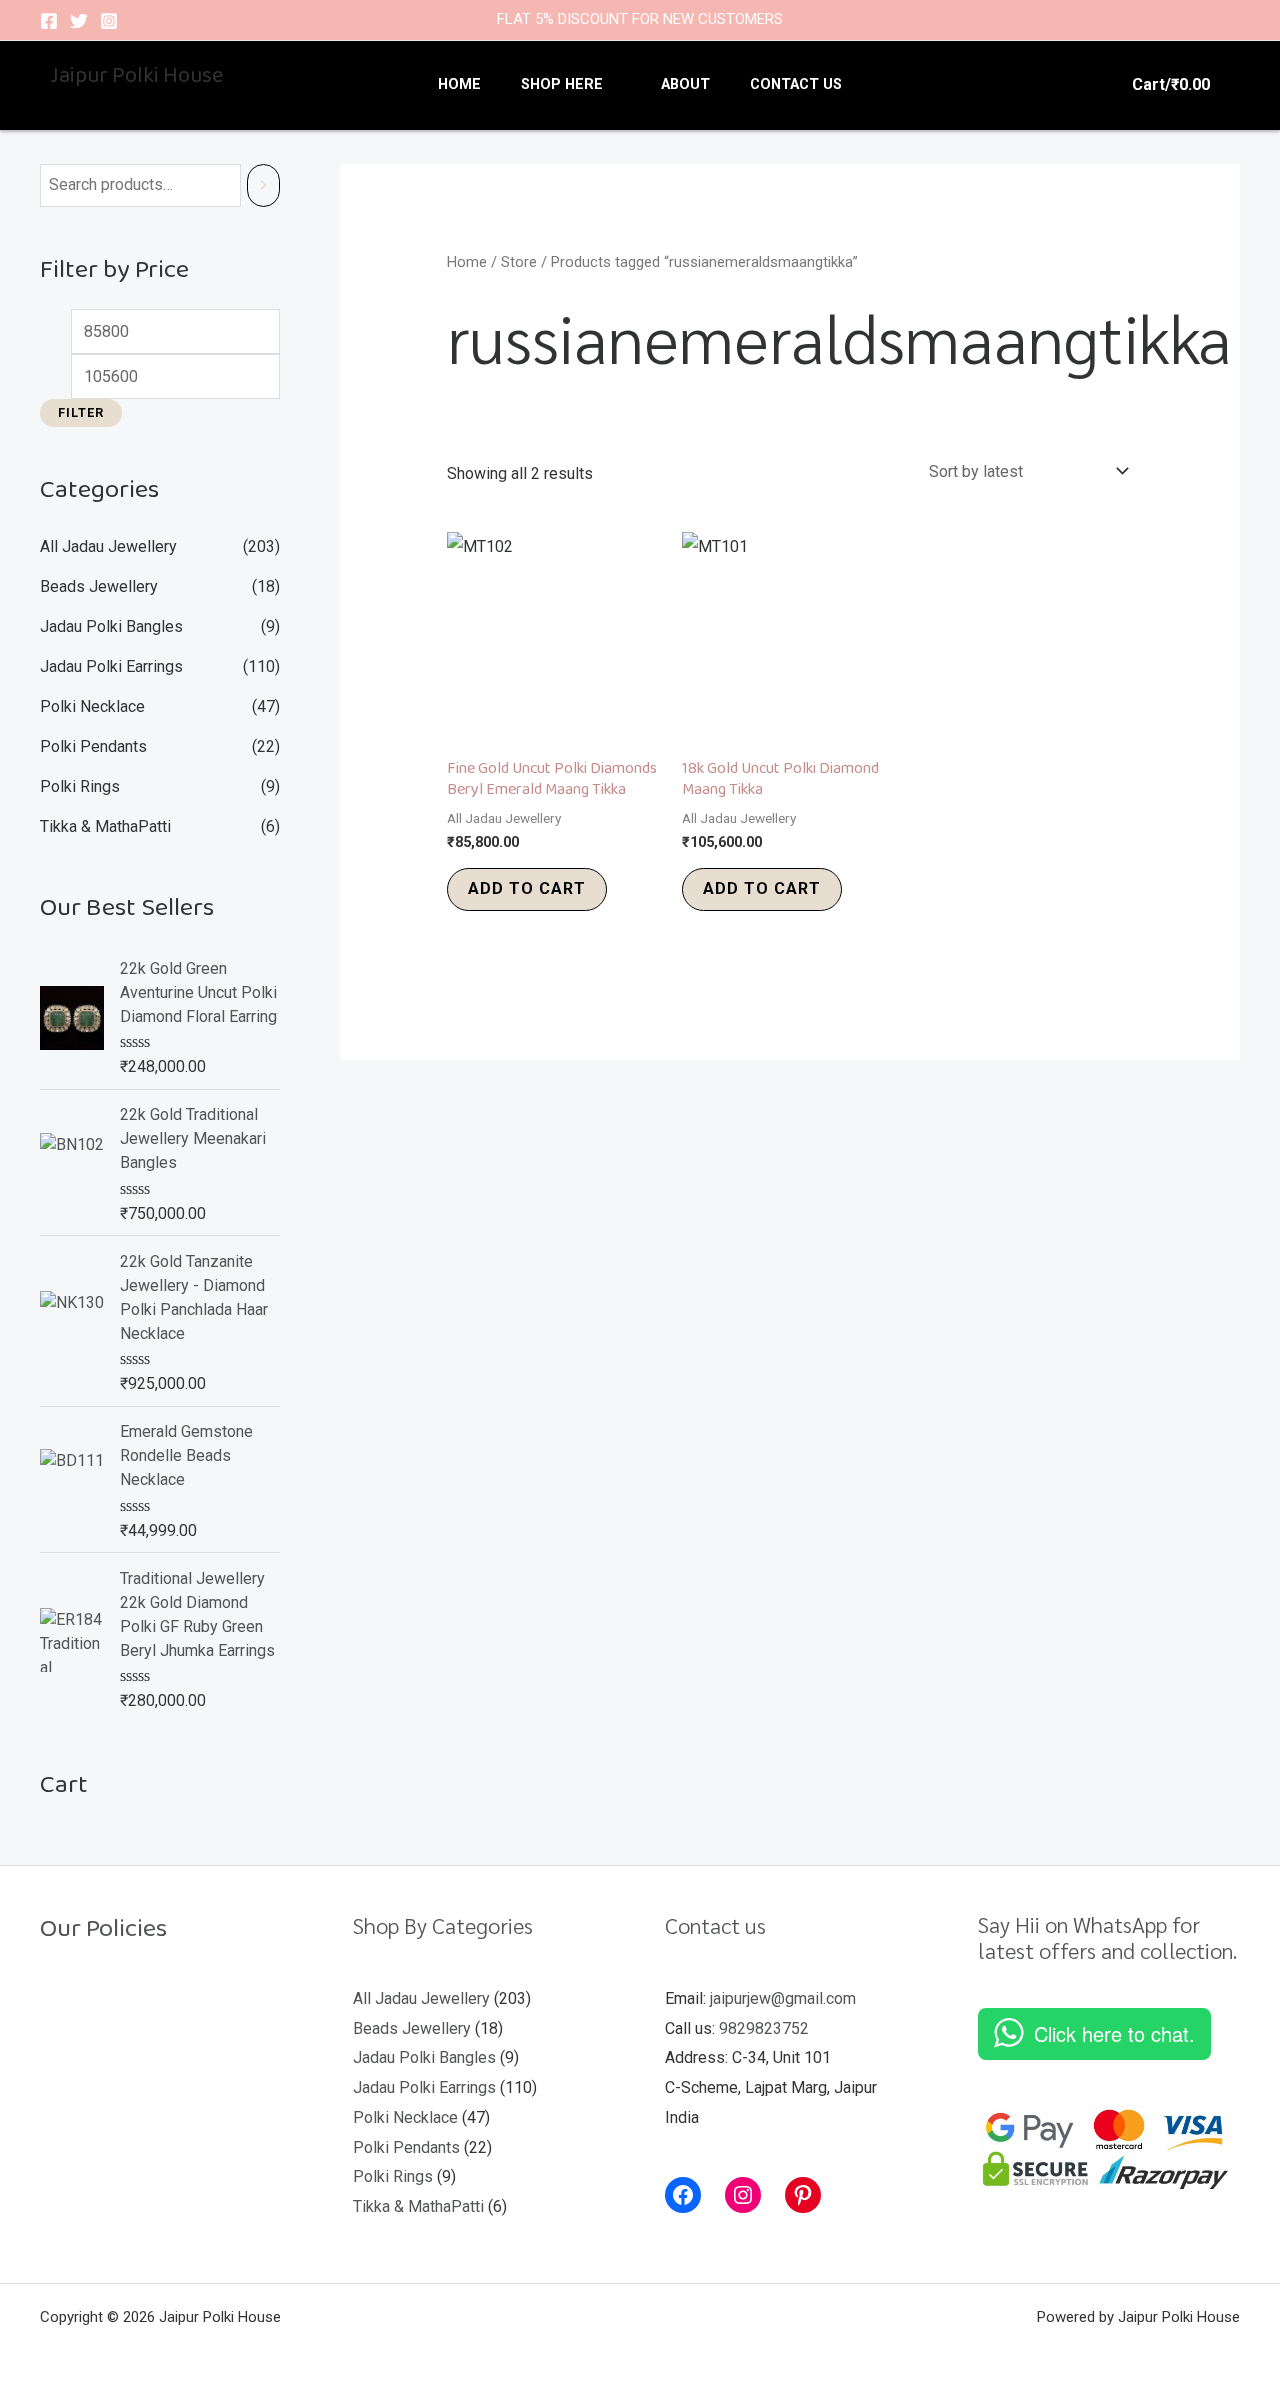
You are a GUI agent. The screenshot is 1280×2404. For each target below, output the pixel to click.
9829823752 (764, 2028)
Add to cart (527, 888)
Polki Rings (80, 786)
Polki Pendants (93, 746)
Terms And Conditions (137, 2107)
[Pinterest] (803, 2195)
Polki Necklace (92, 706)
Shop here (562, 84)
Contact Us (796, 84)
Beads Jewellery (99, 586)
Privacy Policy (110, 2067)
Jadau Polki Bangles (111, 626)
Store (519, 262)
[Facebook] (49, 21)
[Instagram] (109, 21)
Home (459, 84)
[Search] (263, 185)
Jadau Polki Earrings (111, 666)
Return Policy (106, 1987)
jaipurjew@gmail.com (783, 1998)
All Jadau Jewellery (108, 546)
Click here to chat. (1114, 2033)
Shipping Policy (114, 2027)
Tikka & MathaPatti (105, 826)
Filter (81, 412)
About (685, 84)
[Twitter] (79, 21)
